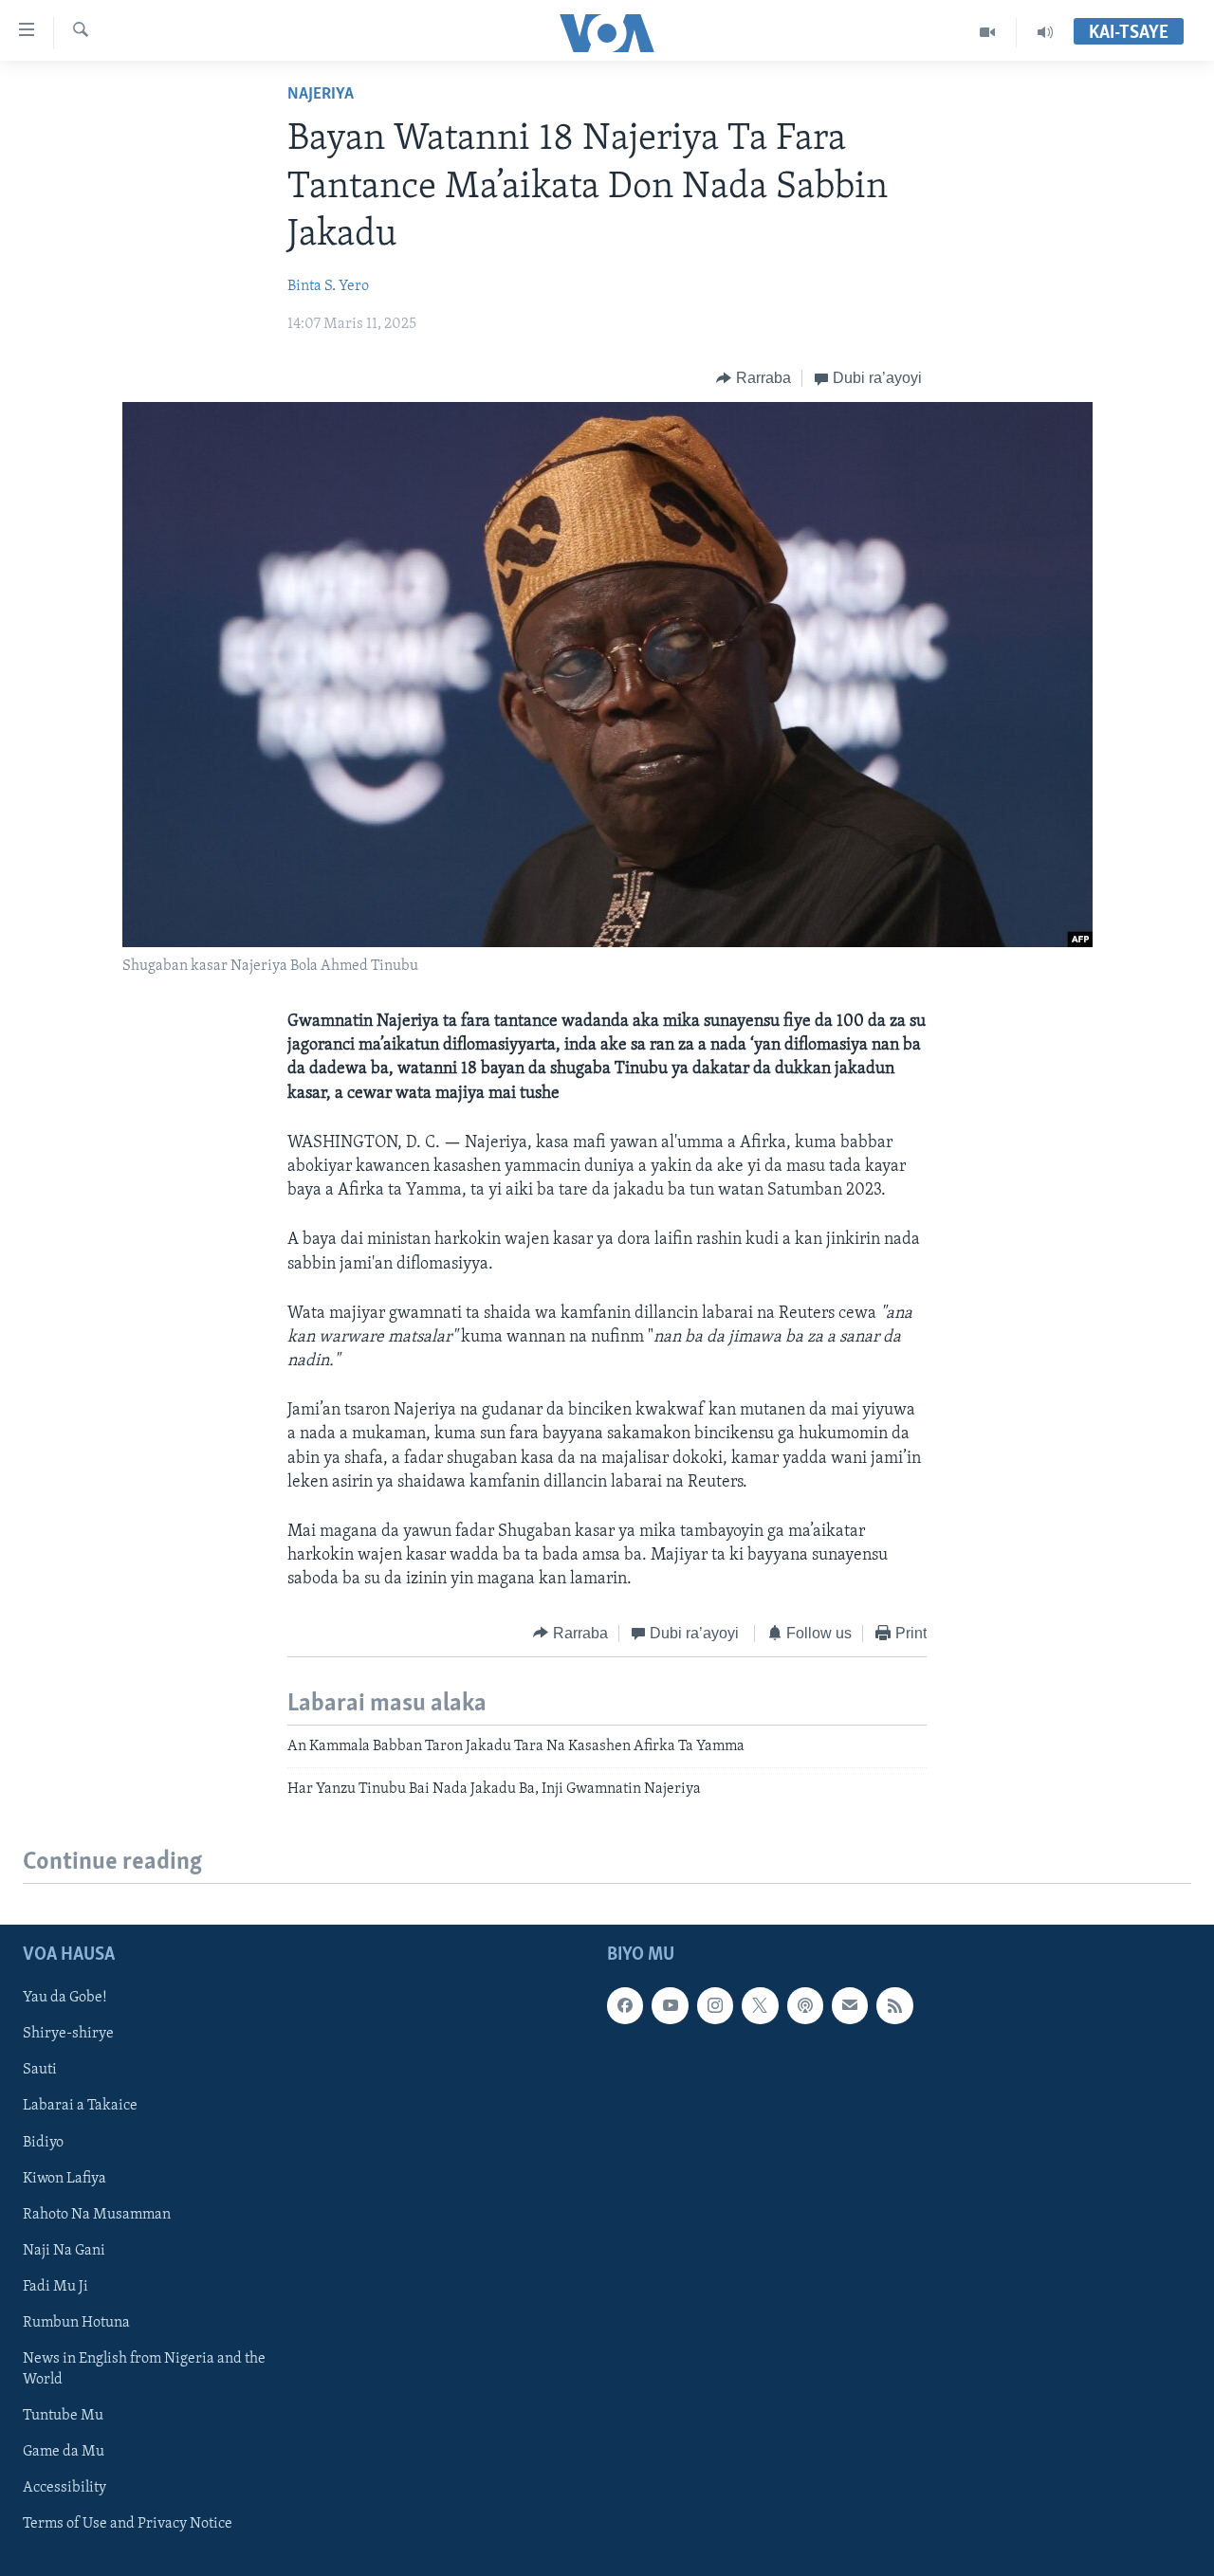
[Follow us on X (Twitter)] (760, 2005)
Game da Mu (64, 2452)
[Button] (754, 378)
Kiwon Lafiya (64, 2178)
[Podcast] (805, 2005)
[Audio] (1045, 32)
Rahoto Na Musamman (97, 2214)
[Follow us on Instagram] (715, 2005)
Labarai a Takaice (80, 2106)
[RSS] (894, 2005)
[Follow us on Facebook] (625, 2005)
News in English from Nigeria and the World (144, 2368)
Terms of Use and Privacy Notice (128, 2524)
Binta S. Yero (328, 286)
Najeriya (321, 95)
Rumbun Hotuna (76, 2322)
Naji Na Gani (64, 2250)
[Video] (988, 32)
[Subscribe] (850, 2005)
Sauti (40, 2070)
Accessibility (64, 2488)
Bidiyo (43, 2142)
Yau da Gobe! (65, 1998)
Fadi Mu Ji (55, 2286)
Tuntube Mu (63, 2416)
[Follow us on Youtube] (670, 2005)
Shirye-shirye (68, 2034)
